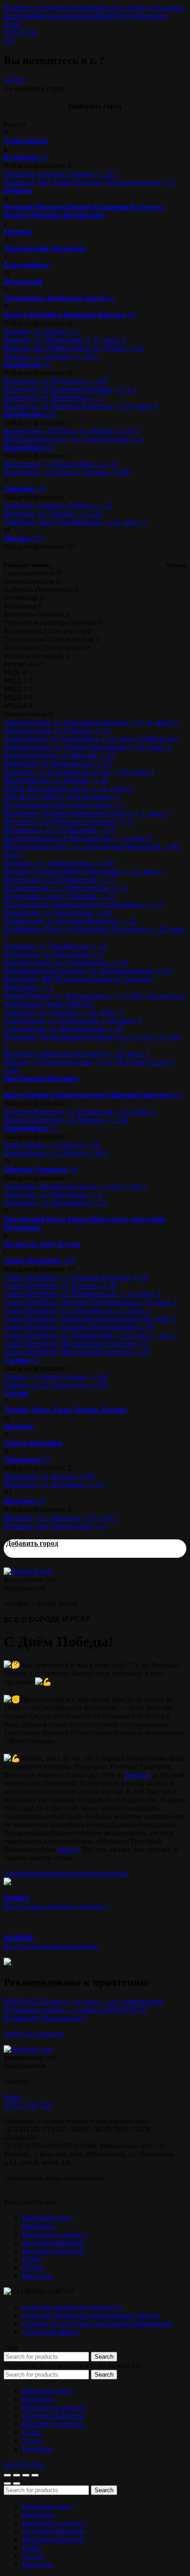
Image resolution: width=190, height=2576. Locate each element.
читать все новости (34, 2034)
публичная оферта (51, 2332)
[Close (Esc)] (7, 2475)
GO (9, 41)
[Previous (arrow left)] (7, 2483)
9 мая (12, 1873)
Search (104, 2357)
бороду (68, 1849)
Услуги (126, 16)
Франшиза (71, 8)
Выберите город (29, 8)
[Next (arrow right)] (17, 2483)
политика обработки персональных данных (91, 2315)
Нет (20, 80)
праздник (114, 1873)
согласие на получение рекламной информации (97, 2324)
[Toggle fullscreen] (26, 2475)
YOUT (14, 32)
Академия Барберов (53, 2242)
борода (63, 1873)
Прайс (105, 16)
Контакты (152, 16)
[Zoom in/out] (35, 2475)
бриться (138, 1775)
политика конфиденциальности (72, 2307)
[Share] (17, 2475)
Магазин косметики (64, 16)
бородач (87, 1873)
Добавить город (32, 1543)
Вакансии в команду (120, 8)
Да (8, 80)
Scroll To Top (24, 2464)
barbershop (36, 1873)
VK (32, 32)
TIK (46, 2105)
